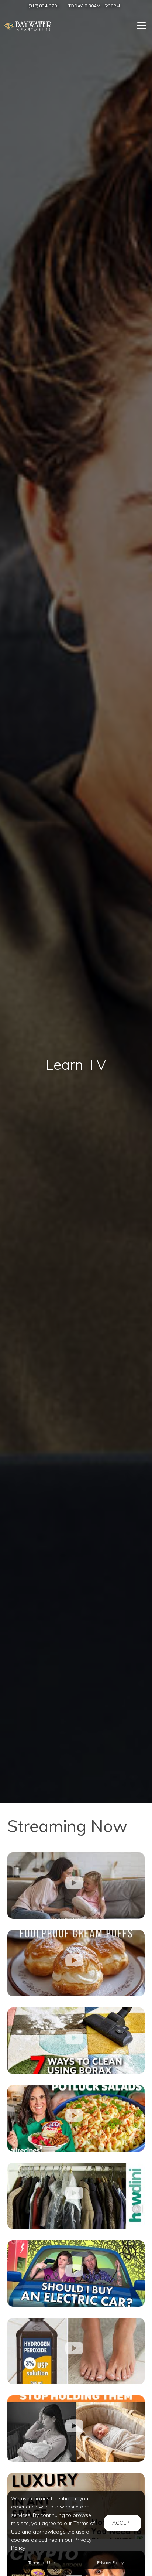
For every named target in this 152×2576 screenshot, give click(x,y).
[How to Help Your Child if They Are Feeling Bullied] (76, 1886)
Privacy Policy (110, 2563)
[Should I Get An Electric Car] (76, 2273)
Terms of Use (42, 2563)
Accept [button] (122, 2523)
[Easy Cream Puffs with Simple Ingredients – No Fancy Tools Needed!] (76, 1963)
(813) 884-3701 (44, 6)
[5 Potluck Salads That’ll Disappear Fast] (76, 2118)
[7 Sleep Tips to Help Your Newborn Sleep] (76, 2429)
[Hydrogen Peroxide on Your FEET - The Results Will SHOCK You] (76, 2351)
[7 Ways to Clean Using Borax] (76, 2041)
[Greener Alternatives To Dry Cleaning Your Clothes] (76, 2196)
